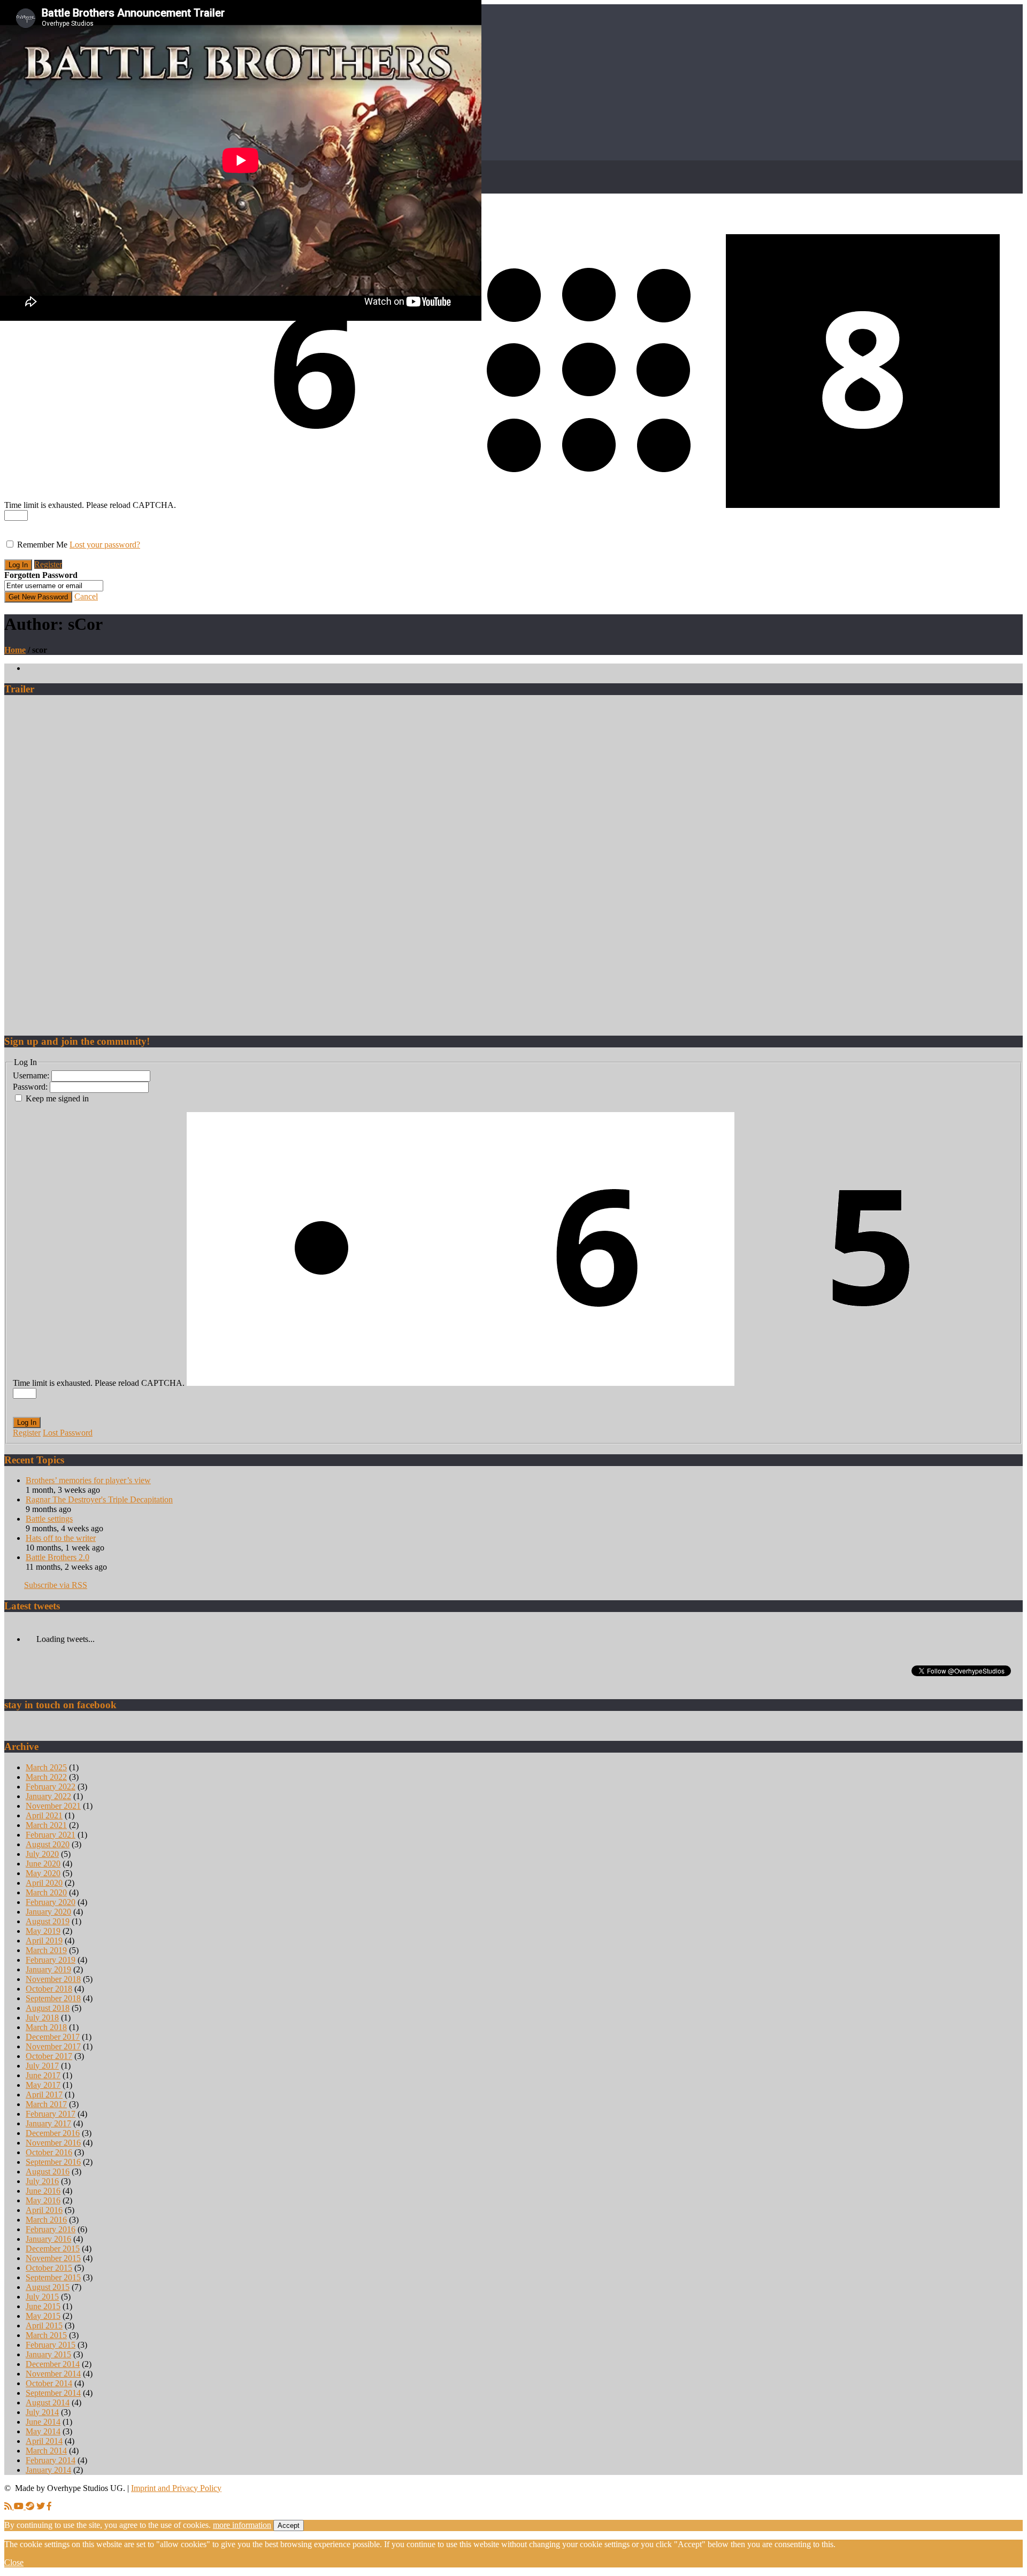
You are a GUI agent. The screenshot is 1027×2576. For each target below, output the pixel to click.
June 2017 (43, 2075)
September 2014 (53, 2393)
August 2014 (48, 2403)
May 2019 (43, 1931)
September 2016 (53, 2162)
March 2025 (46, 1767)
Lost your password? (105, 545)
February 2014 (51, 2460)
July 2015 (42, 2297)
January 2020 (48, 1912)
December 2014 (53, 2364)
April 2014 (44, 2441)
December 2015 (53, 2249)
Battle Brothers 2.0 (58, 1557)
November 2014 (53, 2374)
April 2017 (44, 2095)
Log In (27, 1422)
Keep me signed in (57, 1098)
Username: (32, 1075)
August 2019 (48, 1921)
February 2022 (51, 1787)
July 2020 (42, 1854)
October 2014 (49, 2383)
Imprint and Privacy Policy (176, 2488)
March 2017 (46, 2104)
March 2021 (46, 1825)
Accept (289, 2525)
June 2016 (43, 2191)
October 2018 (49, 1989)
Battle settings (49, 1519)
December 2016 (53, 2133)
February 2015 (51, 2345)
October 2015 (49, 2268)
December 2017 (53, 2037)
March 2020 (46, 1892)
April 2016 (44, 2210)
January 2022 (48, 1796)
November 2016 (53, 2143)
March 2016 (46, 2220)
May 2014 (43, 2431)
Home (15, 650)
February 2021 (51, 1835)
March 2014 (46, 2451)
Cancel (86, 596)
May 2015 (43, 2316)
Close (14, 2562)
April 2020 (44, 1883)
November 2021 (53, 1806)
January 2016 (48, 2239)
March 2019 (46, 1950)
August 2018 (48, 2008)
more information (242, 2525)
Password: (31, 1087)
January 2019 (48, 1969)
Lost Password (68, 1433)
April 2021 (44, 1815)
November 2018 (53, 1979)
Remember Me (42, 545)
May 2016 (43, 2200)
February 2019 (51, 1960)
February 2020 (51, 1902)
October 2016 (49, 2152)
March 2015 (46, 2335)
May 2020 (43, 1873)
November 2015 (53, 2258)
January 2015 (48, 2354)
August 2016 (48, 2172)
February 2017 (51, 2114)
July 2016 (42, 2181)
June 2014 (43, 2422)
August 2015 (48, 2287)
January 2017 (48, 2123)
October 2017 (49, 2056)
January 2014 (48, 2470)
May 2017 (43, 2085)
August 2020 (48, 1844)
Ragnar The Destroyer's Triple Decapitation (99, 1499)
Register (48, 564)
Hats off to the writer (61, 1538)
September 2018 (53, 1998)
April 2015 (44, 2326)
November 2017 (53, 2046)
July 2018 (42, 2018)
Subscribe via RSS (56, 1585)
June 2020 (43, 1864)
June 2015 (43, 2306)
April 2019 (44, 1941)
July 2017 (42, 2066)
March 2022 (46, 1777)
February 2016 (51, 2229)
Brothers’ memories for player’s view (88, 1480)
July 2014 (42, 2412)
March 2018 (46, 2027)
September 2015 (53, 2277)
